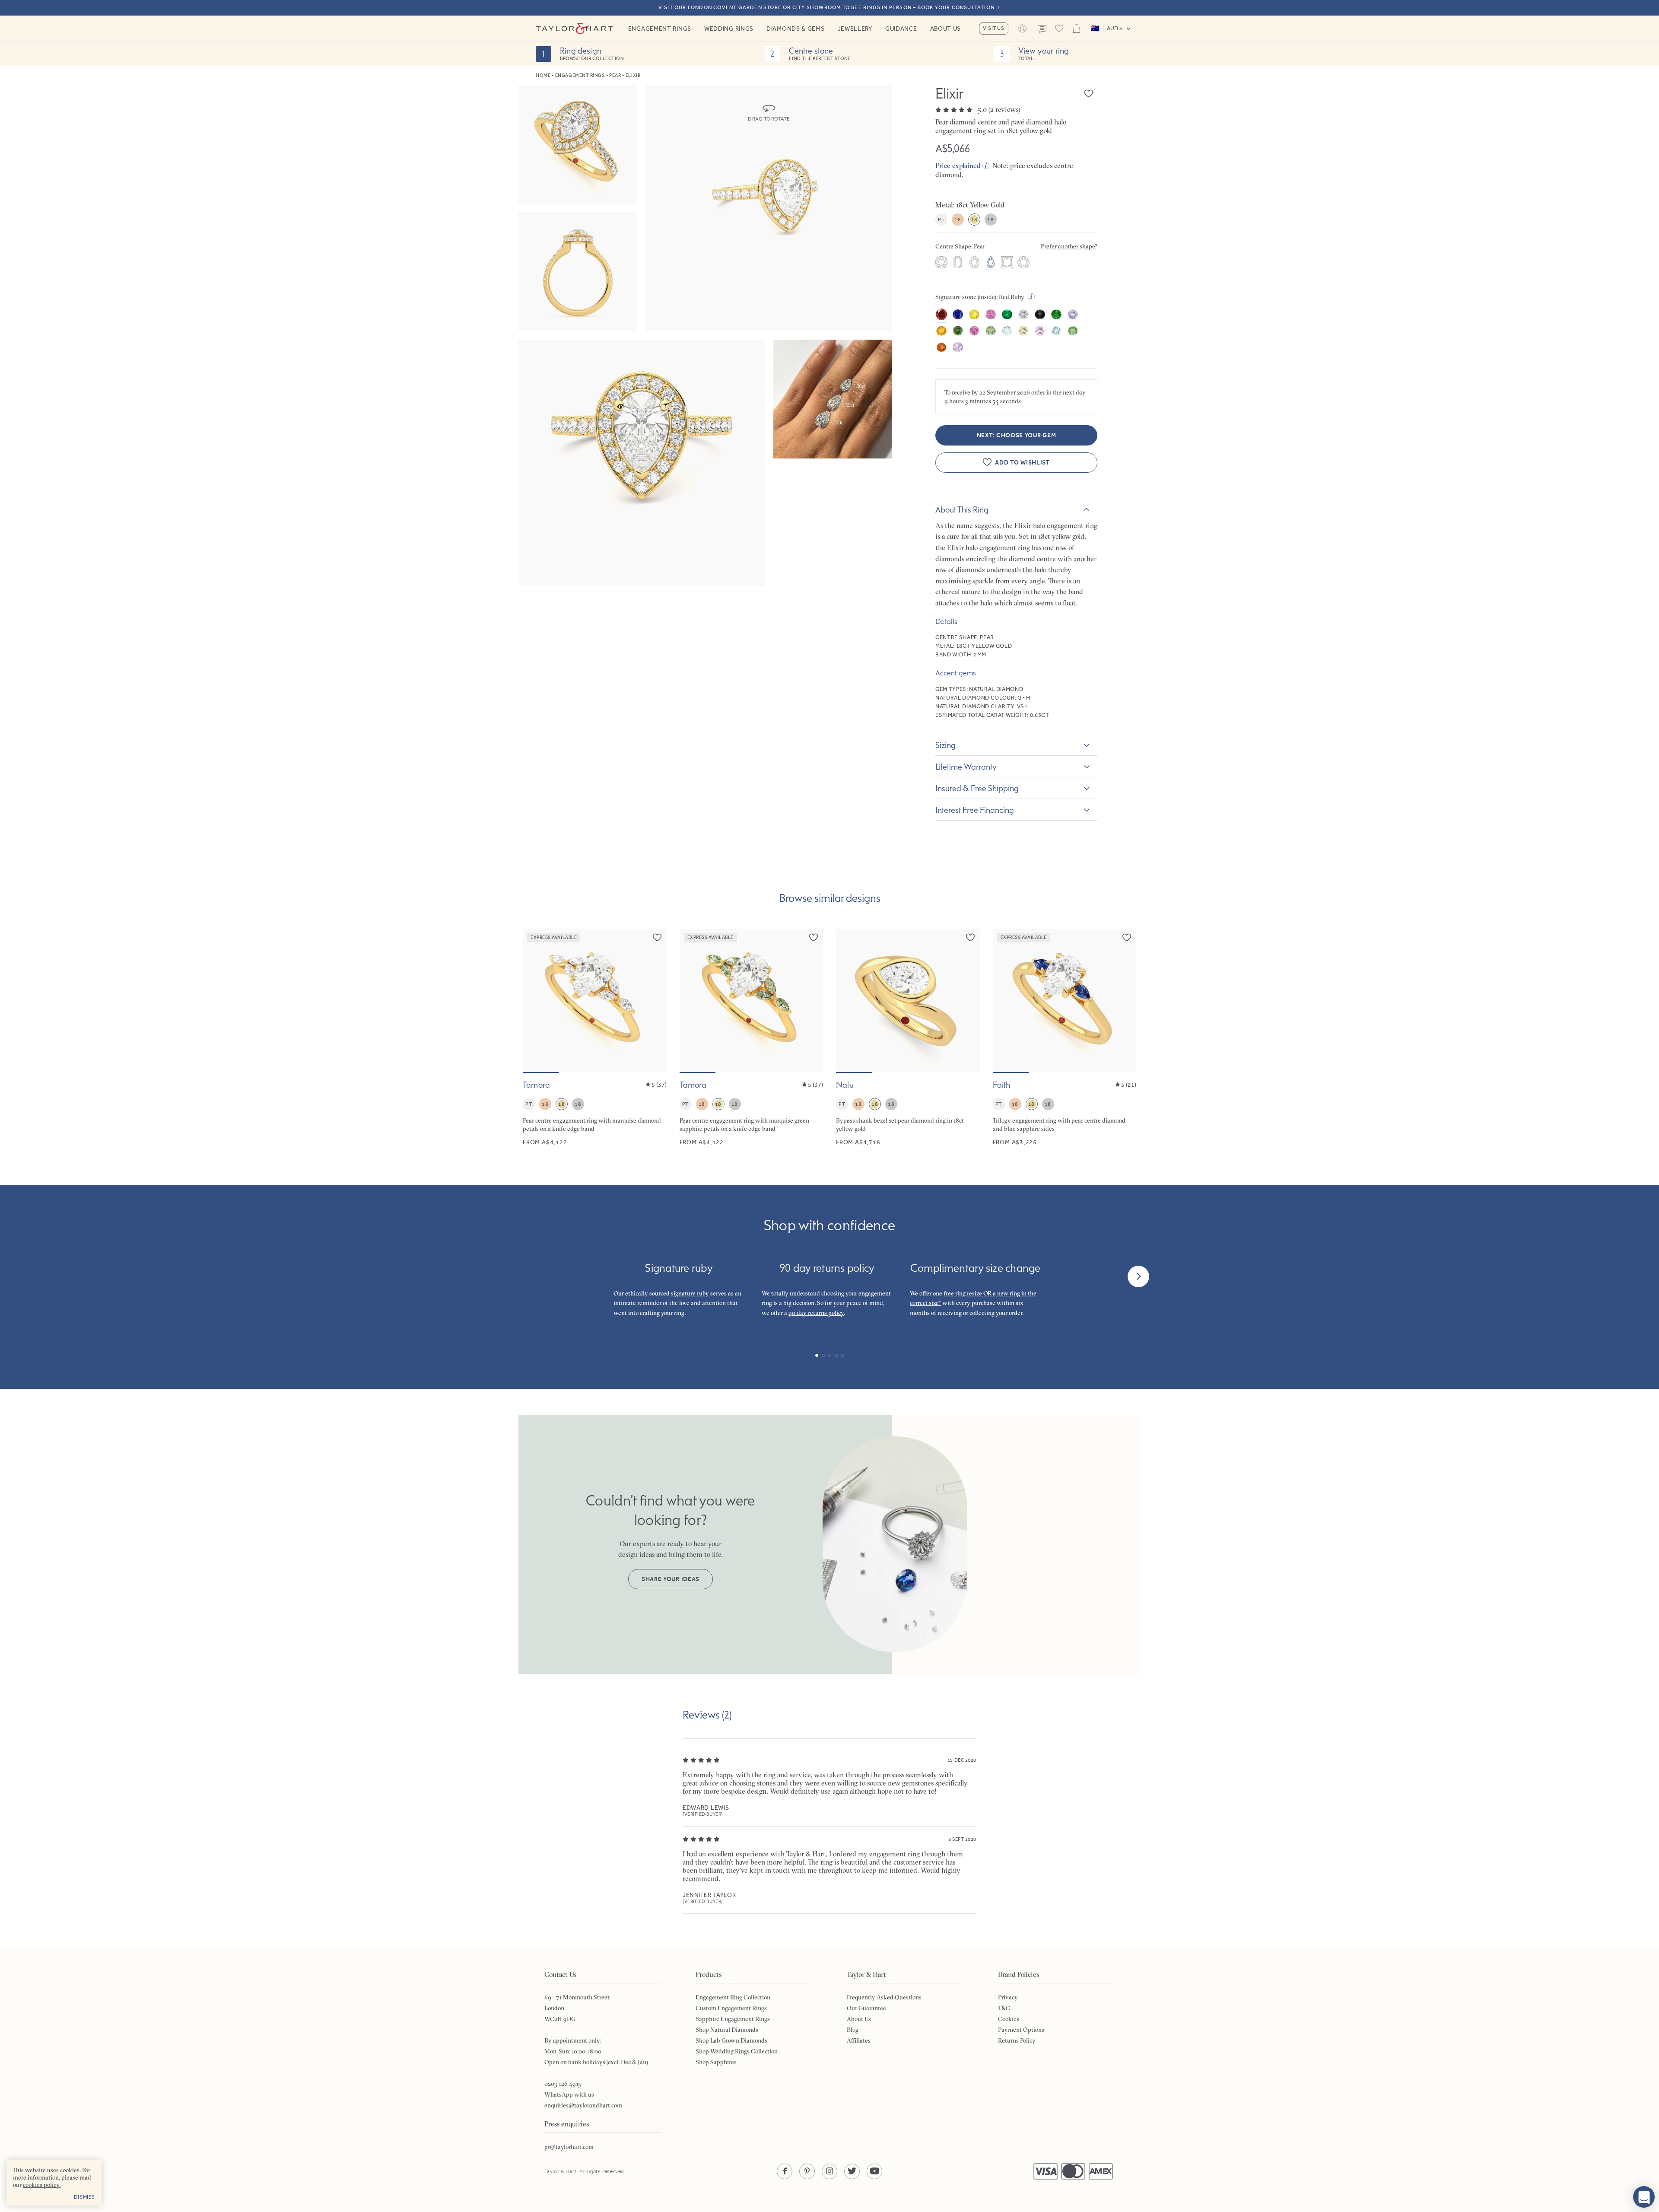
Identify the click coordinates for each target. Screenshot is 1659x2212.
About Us (946, 29)
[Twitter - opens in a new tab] (852, 2171)
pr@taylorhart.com (569, 2147)
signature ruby (690, 1293)
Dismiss (84, 2197)
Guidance (901, 29)
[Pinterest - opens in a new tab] (807, 2171)
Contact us (1042, 29)
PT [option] (941, 220)
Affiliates (859, 2040)
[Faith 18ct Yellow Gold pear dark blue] (1065, 1038)
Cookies (1009, 2019)
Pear (615, 75)
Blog (853, 2030)
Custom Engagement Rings (731, 2008)
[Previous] (521, 1276)
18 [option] (958, 220)
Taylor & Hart (575, 29)
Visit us (994, 28)
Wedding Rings (729, 29)
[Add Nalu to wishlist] (970, 937)
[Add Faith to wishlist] (1127, 937)
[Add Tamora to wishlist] (657, 937)
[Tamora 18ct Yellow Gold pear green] (752, 1038)
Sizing (946, 745)
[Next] (1138, 1276)
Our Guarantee (866, 2008)
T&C (1004, 2008)
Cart (1077, 29)
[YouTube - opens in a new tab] (874, 2171)
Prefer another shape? (1069, 246)
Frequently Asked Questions (884, 1997)
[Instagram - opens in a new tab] (829, 2171)
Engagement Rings (660, 29)
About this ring (962, 509)
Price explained (958, 166)
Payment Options (1021, 2030)
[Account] (1023, 29)
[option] (941, 263)
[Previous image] (535, 1000)
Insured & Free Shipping (977, 788)
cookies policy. (42, 2185)
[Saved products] (1059, 29)
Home (543, 75)
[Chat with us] (1644, 2197)
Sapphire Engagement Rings (733, 2019)
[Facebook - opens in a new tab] (785, 2171)
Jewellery (855, 29)
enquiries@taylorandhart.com (583, 2105)
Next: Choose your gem (1017, 435)
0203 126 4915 (563, 2084)
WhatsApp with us (569, 2094)
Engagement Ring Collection (733, 1997)
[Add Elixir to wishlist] (1089, 93)
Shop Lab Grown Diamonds (731, 2040)
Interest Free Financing (975, 810)
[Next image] (655, 1000)
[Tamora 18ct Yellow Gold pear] (595, 1038)
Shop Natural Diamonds (727, 2030)
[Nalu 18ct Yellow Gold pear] (908, 1038)
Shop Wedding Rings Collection (737, 2051)
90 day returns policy (816, 1313)
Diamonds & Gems (796, 29)
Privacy (1008, 1997)
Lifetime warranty (966, 767)
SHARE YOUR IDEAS (671, 1579)
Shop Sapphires (716, 2062)
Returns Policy (1017, 2040)
